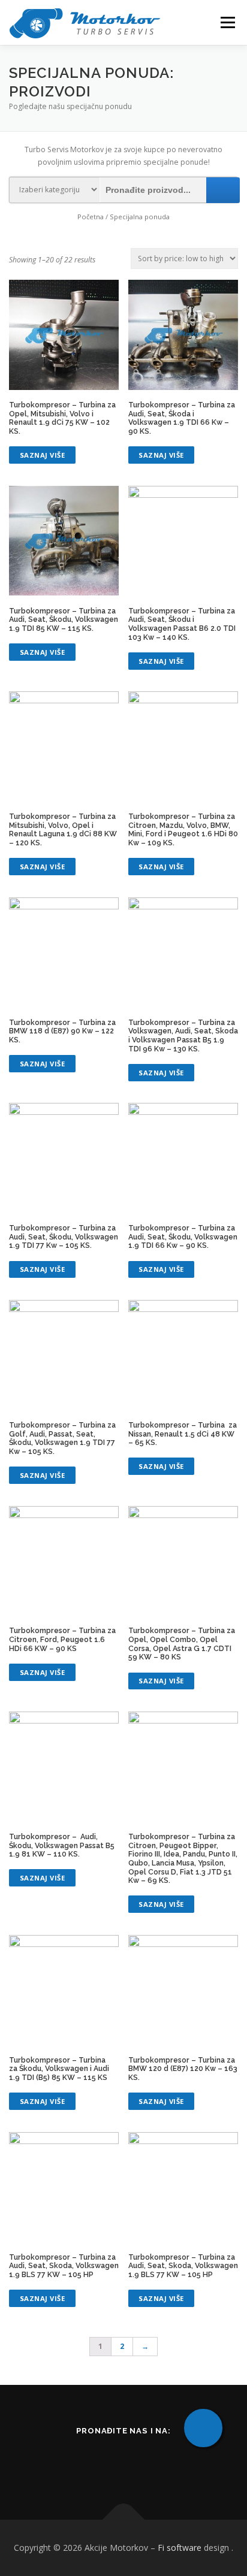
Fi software (180, 2548)
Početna (91, 217)
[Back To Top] (124, 2520)
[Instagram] (138, 2462)
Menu (227, 22)
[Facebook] (109, 2462)
